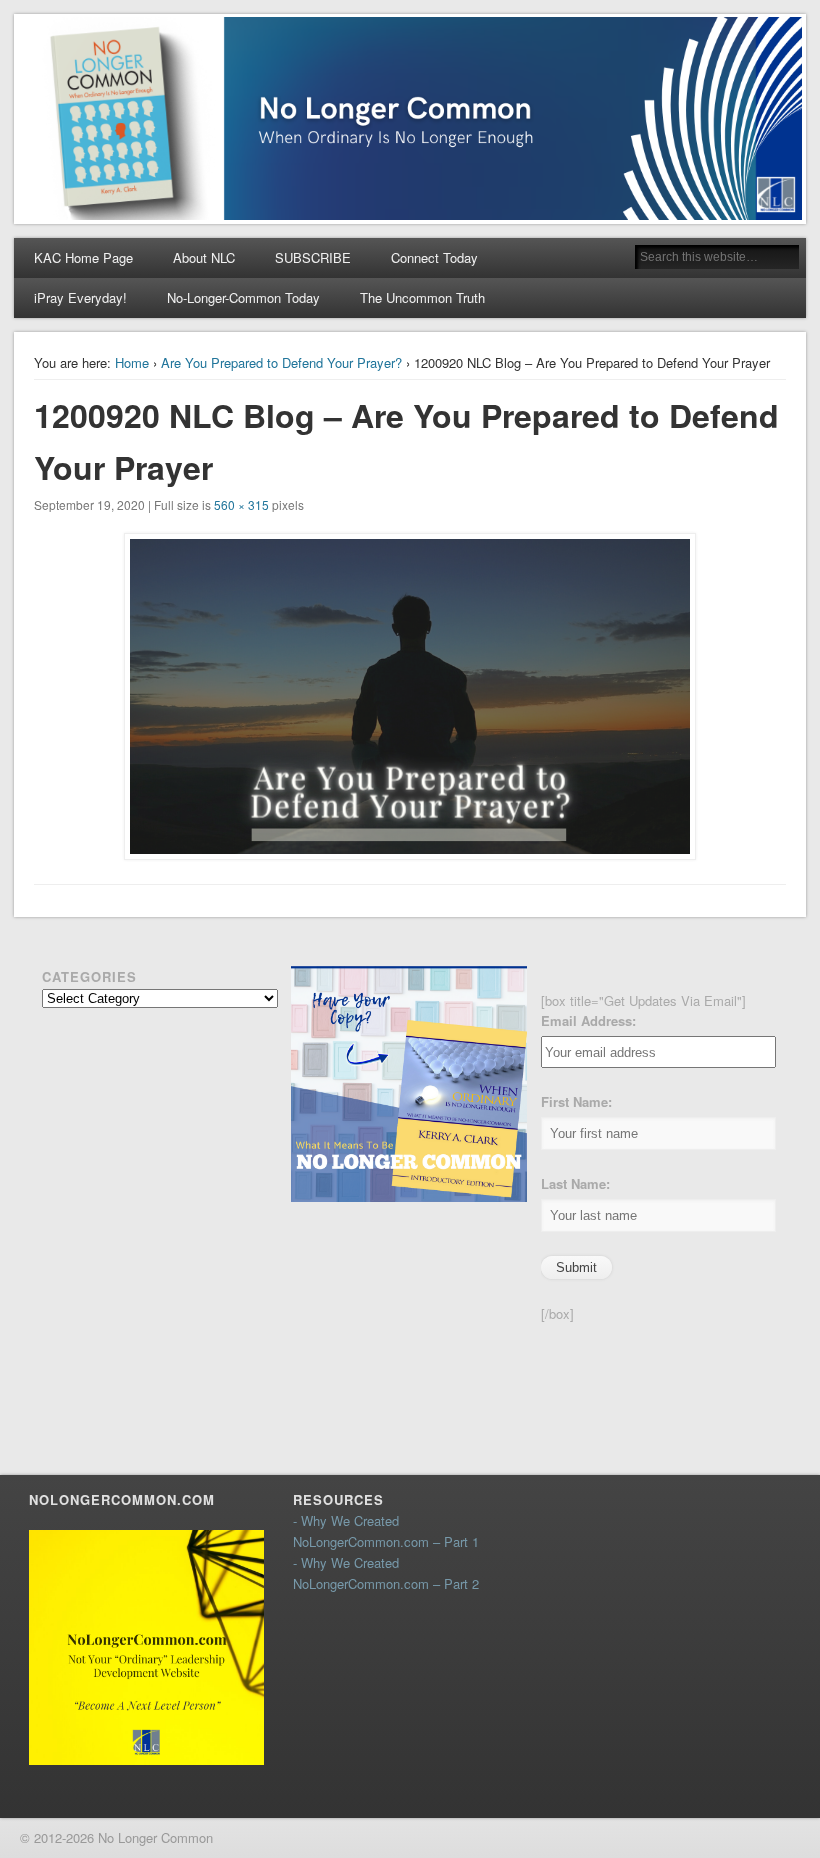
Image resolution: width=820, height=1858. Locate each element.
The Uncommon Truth (422, 297)
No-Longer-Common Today (243, 297)
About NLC (204, 257)
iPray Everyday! (80, 297)
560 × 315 (241, 504)
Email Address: (588, 1020)
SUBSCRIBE (313, 257)
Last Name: (575, 1183)
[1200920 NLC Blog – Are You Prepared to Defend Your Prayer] (409, 696)
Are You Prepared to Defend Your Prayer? (281, 362)
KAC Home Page (83, 257)
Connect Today (434, 257)
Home (132, 362)
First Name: (576, 1101)
